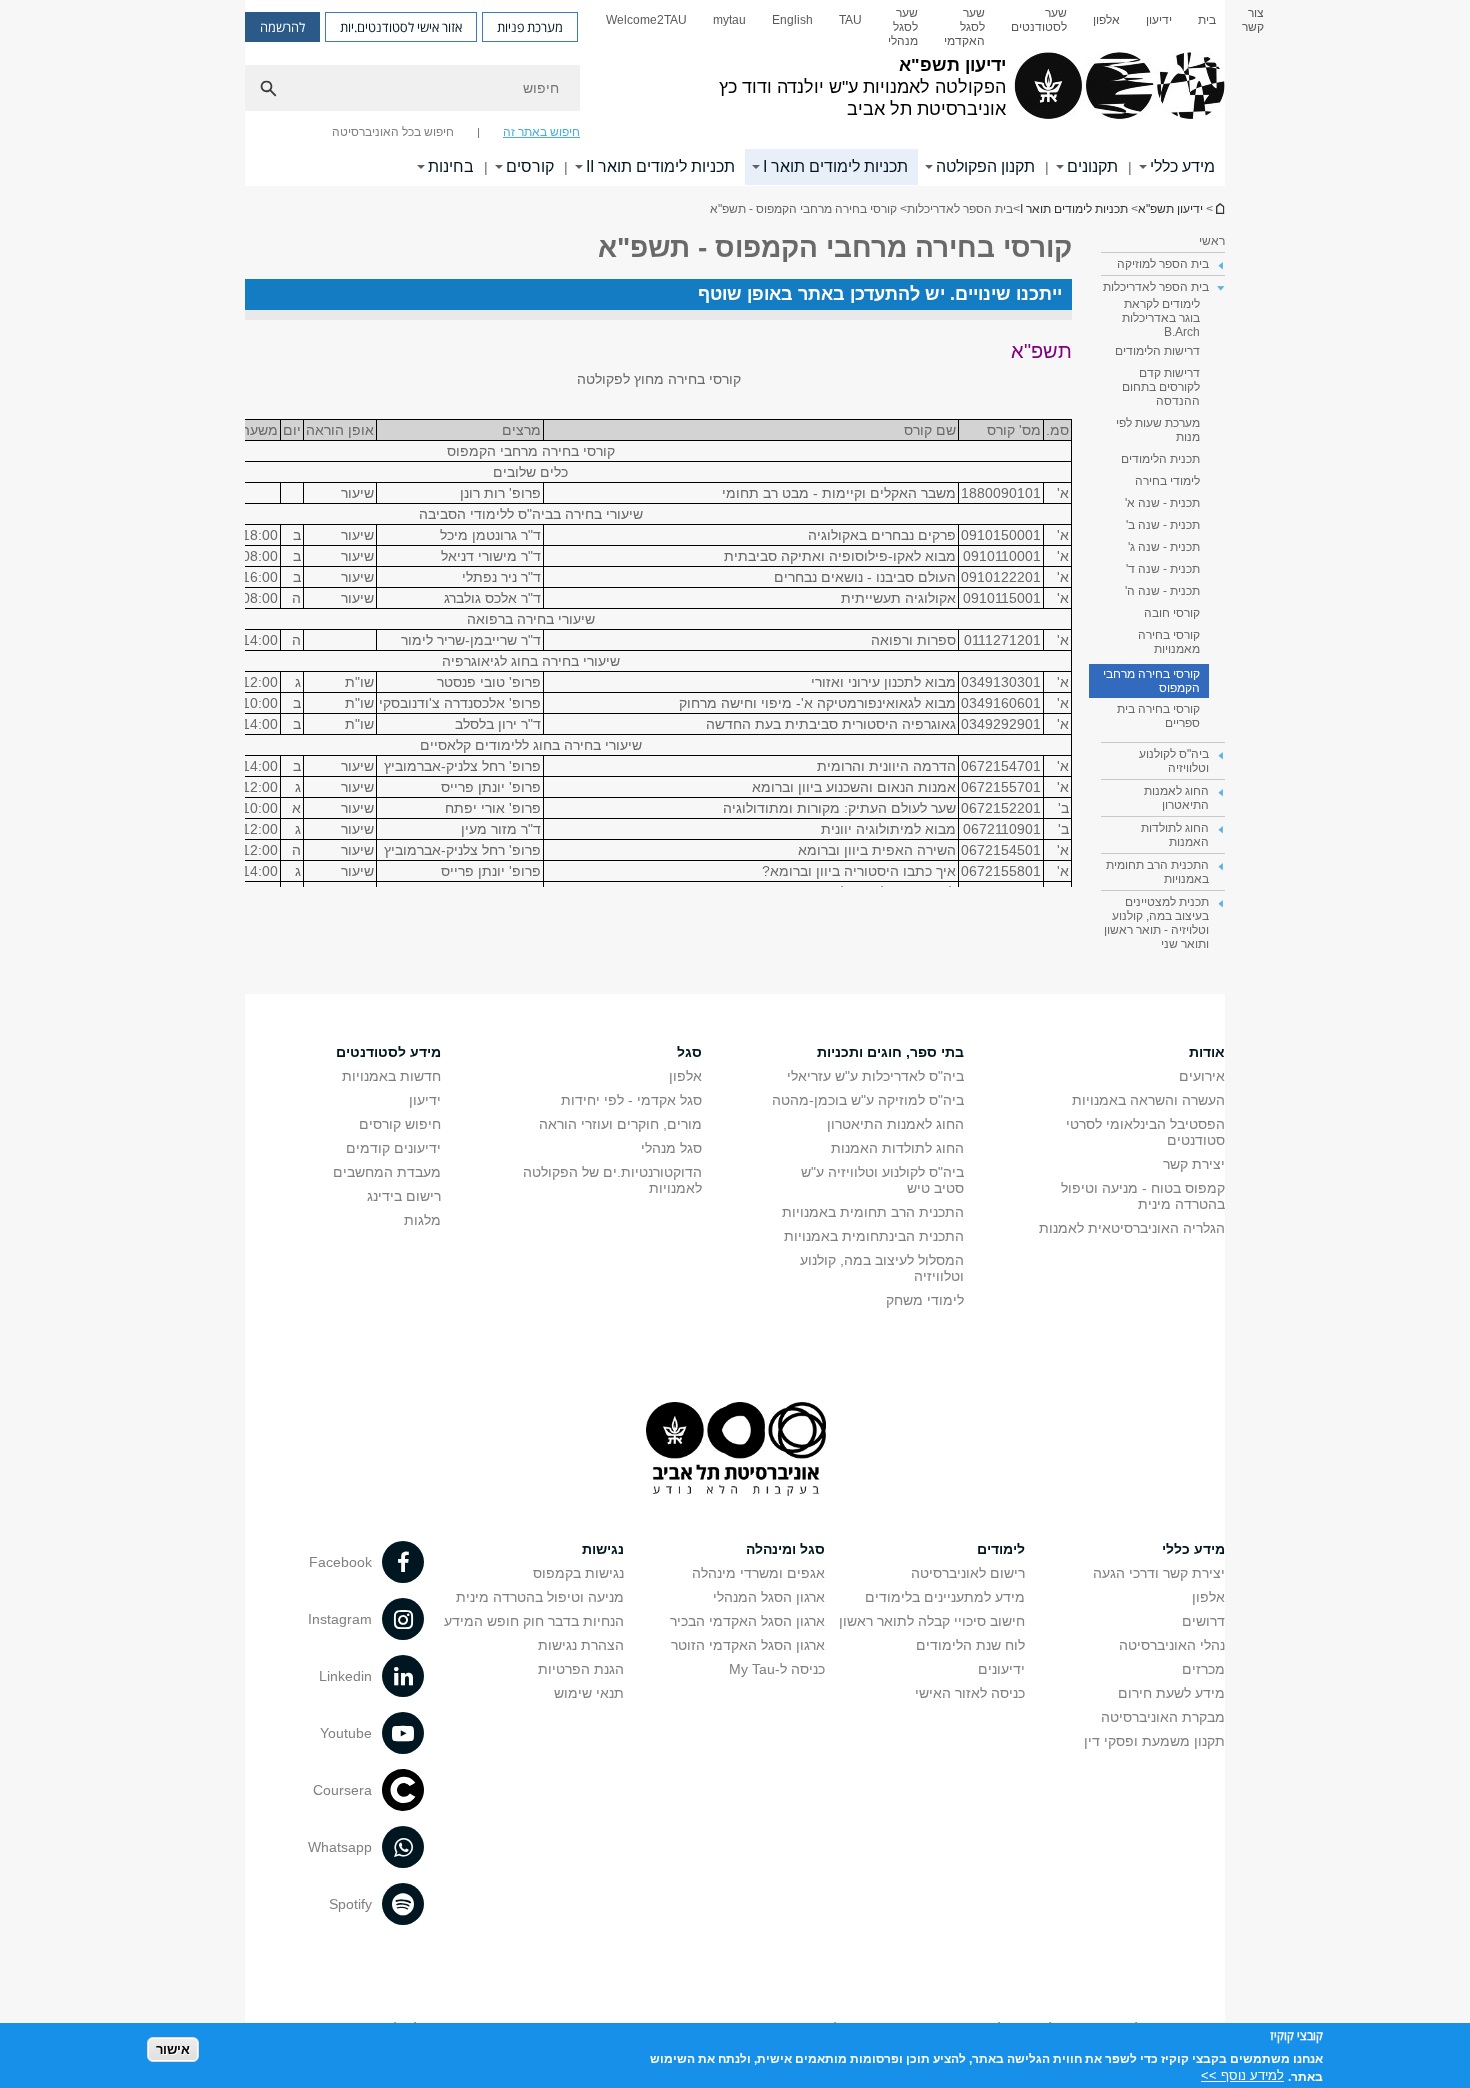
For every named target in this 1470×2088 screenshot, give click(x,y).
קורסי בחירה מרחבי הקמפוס (1151, 681)
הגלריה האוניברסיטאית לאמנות (1132, 1228)
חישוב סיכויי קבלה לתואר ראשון (932, 1621)
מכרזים (1203, 1669)
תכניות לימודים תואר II (660, 166)
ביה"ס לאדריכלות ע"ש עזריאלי (875, 1076)
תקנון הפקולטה (985, 166)
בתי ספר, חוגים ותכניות (890, 1052)
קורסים (530, 166)
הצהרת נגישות (581, 1645)
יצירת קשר (1194, 1164)
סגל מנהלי (671, 1148)
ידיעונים (1001, 1669)
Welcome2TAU (646, 20)
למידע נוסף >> (1242, 2075)
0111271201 (1002, 640)
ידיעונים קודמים (393, 1148)
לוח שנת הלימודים (970, 1645)
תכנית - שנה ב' (1163, 525)
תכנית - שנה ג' (1164, 547)
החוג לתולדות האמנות (897, 1148)
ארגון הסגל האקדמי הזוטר (748, 1645)
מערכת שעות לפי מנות (1158, 430)
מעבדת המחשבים (387, 1172)
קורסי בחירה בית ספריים (1158, 716)
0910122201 (1001, 577)
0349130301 (1001, 682)
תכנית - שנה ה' (1162, 591)
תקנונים (1092, 166)
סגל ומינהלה (785, 1549)
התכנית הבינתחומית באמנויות (874, 1236)
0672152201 (1001, 808)
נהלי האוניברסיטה (1172, 1645)
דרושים (1203, 1621)
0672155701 (1001, 787)
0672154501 (1001, 850)
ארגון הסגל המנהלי (769, 1597)
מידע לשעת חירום (1171, 1693)
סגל (689, 1052)
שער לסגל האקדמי (964, 27)
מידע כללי (1182, 166)
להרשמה (282, 27)
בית (1207, 20)
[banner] (735, 93)
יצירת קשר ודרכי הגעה (1159, 1573)
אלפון (1106, 20)
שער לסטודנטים (1039, 20)
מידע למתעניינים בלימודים (945, 1597)
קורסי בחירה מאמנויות (1169, 642)
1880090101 (1001, 493)
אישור (173, 2048)
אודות (1207, 1052)
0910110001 (1002, 556)
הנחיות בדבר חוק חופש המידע (534, 1621)
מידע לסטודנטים (388, 1052)
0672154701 (1001, 766)
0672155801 (1001, 871)
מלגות (422, 1220)
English (792, 20)
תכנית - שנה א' (1162, 503)
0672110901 (1002, 829)
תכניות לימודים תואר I (835, 166)
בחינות (451, 166)
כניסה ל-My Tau (777, 1669)
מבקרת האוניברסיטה (1163, 1717)
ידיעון (1159, 20)
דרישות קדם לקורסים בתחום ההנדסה (1161, 387)
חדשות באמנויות (391, 1076)
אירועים (1202, 1076)
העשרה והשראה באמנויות (1148, 1100)
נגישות (603, 1549)
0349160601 (1001, 703)
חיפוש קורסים (400, 1124)
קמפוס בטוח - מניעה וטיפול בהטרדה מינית (1143, 1196)
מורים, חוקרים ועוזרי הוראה (620, 1124)
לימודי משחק (925, 1300)
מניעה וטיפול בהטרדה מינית (540, 1597)
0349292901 (1001, 724)
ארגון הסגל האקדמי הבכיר (747, 1621)
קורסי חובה (1172, 613)
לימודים (1001, 1549)
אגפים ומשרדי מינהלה (758, 1573)
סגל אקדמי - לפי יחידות (631, 1100)
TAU (850, 20)
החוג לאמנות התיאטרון (895, 1124)
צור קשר (1253, 20)
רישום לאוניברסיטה (968, 1573)
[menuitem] (1253, 27)
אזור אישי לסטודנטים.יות (401, 27)
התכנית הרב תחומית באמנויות (873, 1212)
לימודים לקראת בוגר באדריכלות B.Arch (1161, 318)
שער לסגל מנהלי (903, 27)
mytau (729, 20)
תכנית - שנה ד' (1163, 569)
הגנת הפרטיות (581, 1669)
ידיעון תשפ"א (1219, 208)
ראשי (1212, 241)
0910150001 (1001, 535)
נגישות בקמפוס (578, 1573)
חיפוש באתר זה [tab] (541, 132)
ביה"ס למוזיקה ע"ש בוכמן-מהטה (868, 1100)
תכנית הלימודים (1160, 459)
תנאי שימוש (589, 1693)
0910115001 (1002, 598)
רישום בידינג (404, 1196)
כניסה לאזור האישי (970, 1693)
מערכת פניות (530, 27)
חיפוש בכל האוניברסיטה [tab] (393, 132)
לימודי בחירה (1167, 481)
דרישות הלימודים (1157, 351)
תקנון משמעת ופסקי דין (1154, 1741)
